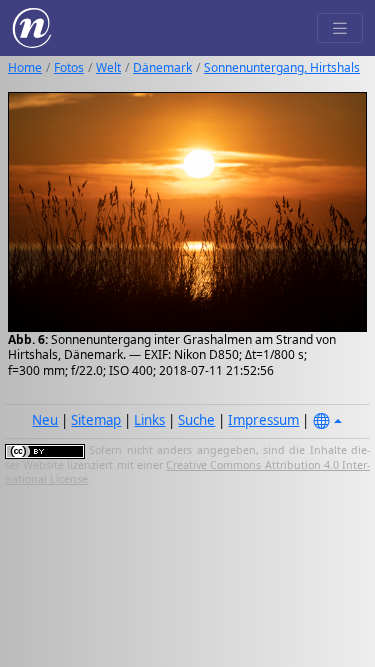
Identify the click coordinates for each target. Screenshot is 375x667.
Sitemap (96, 420)
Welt (108, 67)
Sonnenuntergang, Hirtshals (282, 67)
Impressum (263, 420)
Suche (196, 420)
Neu (45, 420)
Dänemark (162, 67)
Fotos (69, 67)
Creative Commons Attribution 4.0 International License (187, 472)
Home (25, 67)
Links (149, 420)
